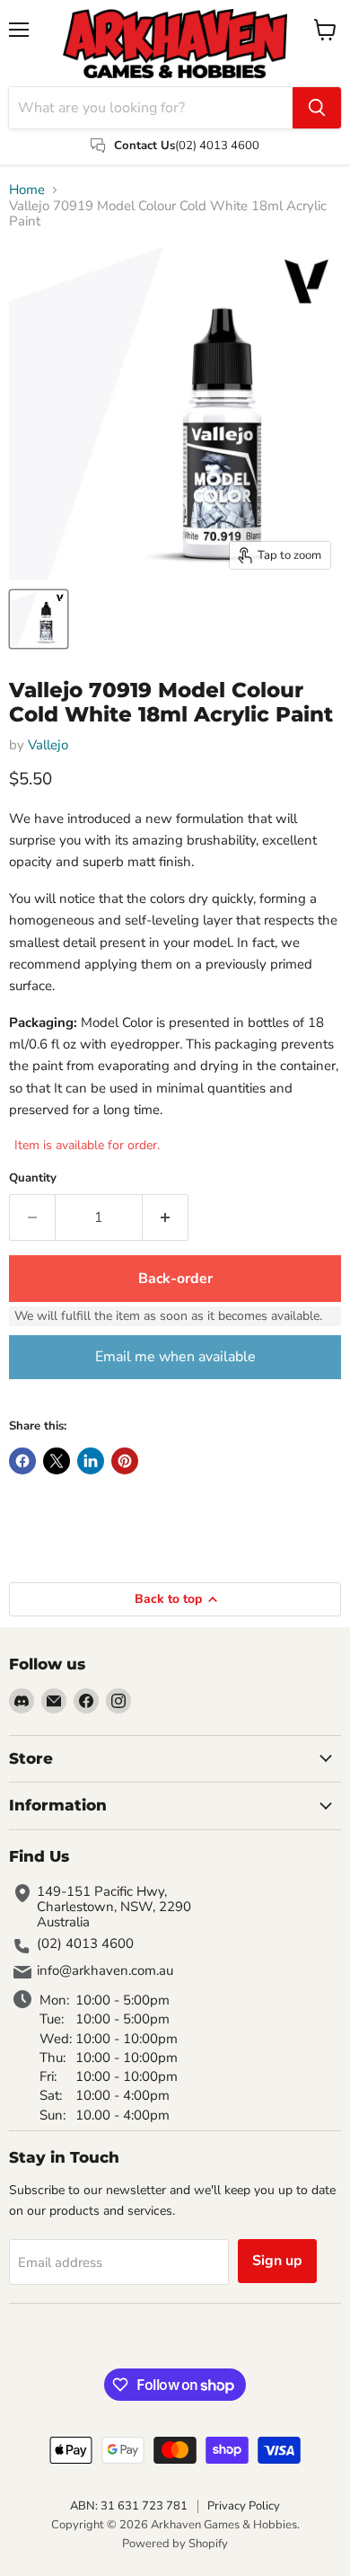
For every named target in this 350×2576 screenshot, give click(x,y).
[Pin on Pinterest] (125, 1461)
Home (27, 190)
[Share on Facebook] (22, 1461)
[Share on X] (57, 1461)
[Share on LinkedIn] (91, 1461)
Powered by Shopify (175, 2544)
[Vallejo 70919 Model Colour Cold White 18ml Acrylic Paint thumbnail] (39, 619)
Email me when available (175, 1357)
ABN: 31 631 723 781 (129, 2506)
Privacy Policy (244, 2506)
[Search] (317, 108)
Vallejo (48, 745)
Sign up (277, 2261)
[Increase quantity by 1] (166, 1217)
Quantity (33, 1178)
